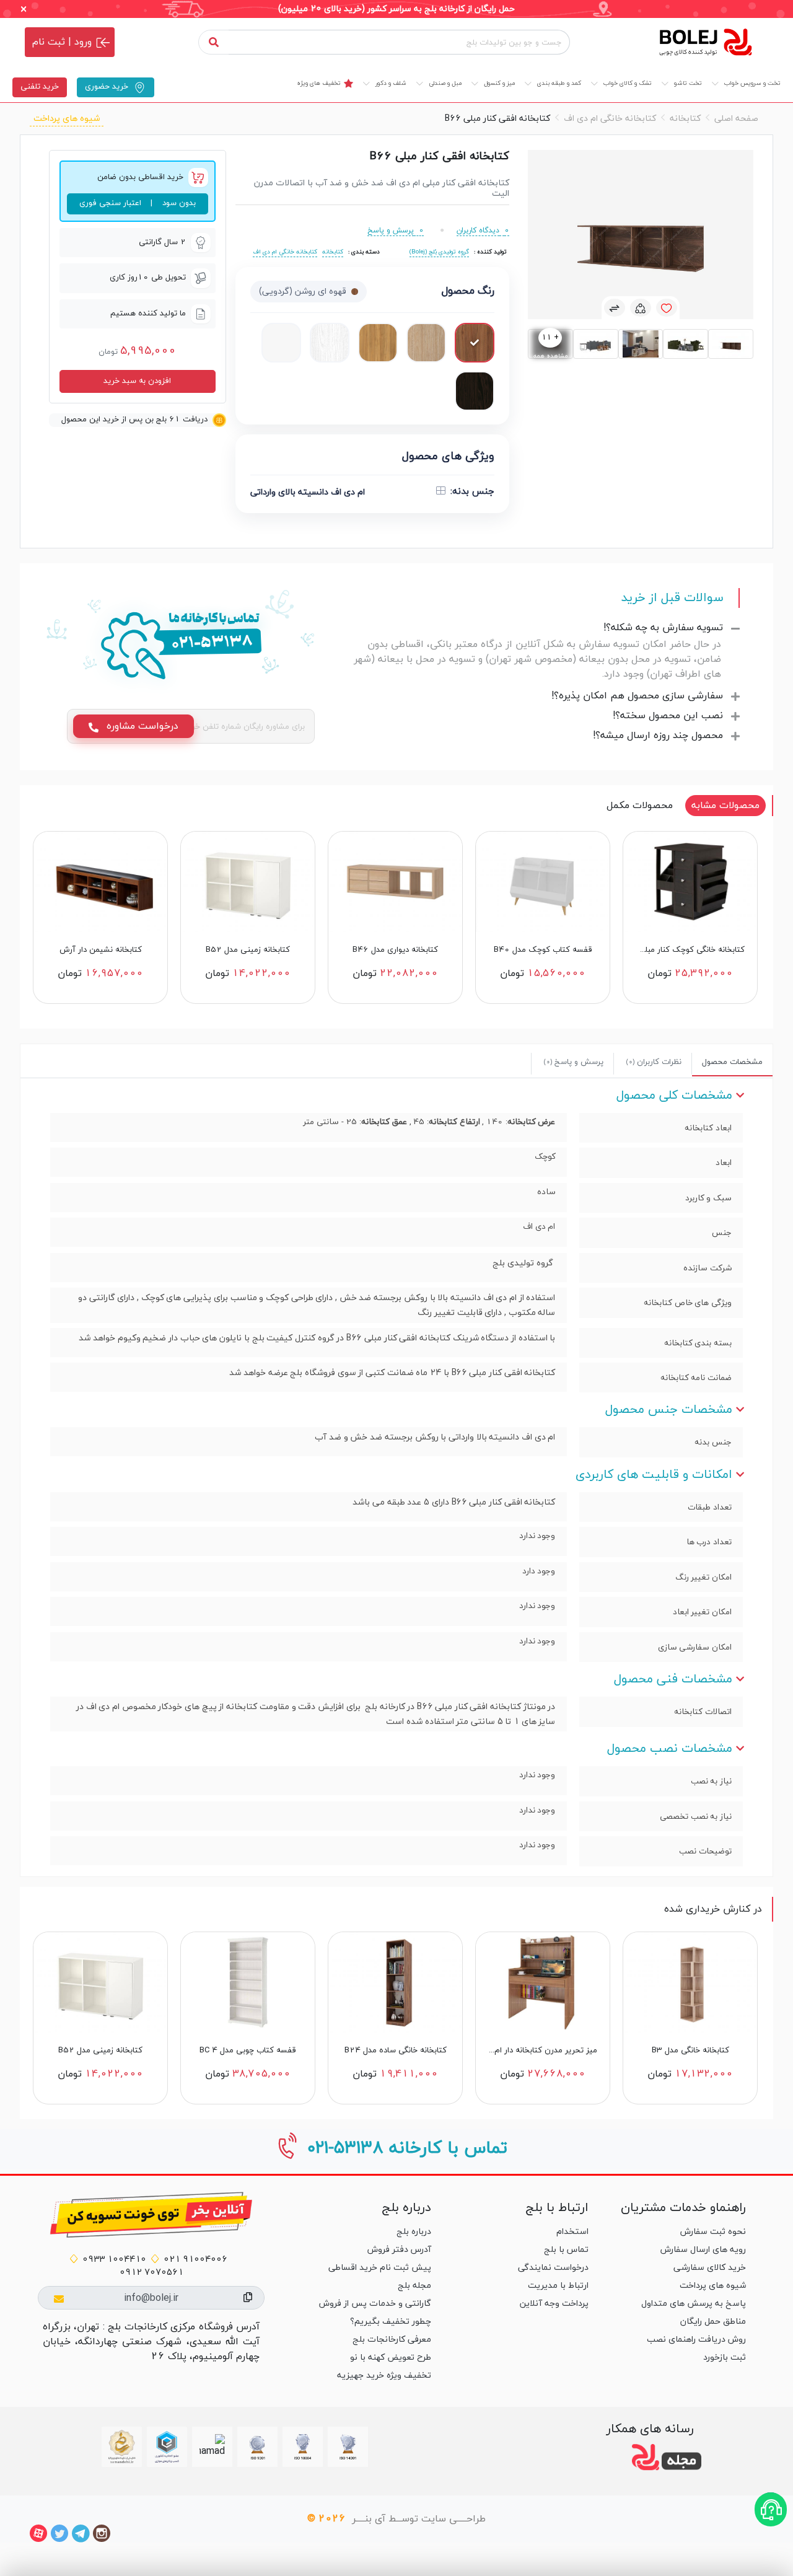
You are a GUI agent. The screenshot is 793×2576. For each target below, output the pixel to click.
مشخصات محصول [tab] (732, 1062)
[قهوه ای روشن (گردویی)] (475, 343)
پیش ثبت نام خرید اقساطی (380, 2268)
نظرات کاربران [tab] (654, 1062)
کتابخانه (685, 119)
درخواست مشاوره (141, 726)
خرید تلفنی (40, 87)
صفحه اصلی (736, 119)
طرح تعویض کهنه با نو (391, 2358)
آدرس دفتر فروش (399, 2250)
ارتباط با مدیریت (558, 2286)
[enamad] (212, 2446)
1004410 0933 (114, 2260)
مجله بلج (414, 2286)
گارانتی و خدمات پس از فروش (375, 2304)
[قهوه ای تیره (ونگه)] (475, 391)
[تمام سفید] (281, 343)
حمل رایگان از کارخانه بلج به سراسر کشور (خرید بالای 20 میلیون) (396, 9)
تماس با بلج (566, 2250)
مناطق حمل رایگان (713, 2322)
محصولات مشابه (725, 806)
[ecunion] (167, 2447)
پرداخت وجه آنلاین (554, 2304)
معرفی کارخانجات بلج (392, 2340)
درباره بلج (414, 2232)
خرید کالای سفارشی (710, 2268)
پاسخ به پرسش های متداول (694, 2304)
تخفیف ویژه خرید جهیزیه (384, 2376)
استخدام (572, 2232)
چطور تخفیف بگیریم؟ (391, 2322)
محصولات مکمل (640, 806)
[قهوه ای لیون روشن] (378, 343)
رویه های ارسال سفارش (703, 2250)
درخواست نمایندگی (553, 2268)
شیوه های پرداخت (67, 119)
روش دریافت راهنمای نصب (696, 2340)
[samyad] (122, 2447)
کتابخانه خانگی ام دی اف (610, 119)
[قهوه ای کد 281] (426, 343)
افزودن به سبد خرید (137, 381)
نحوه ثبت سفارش (713, 2232)
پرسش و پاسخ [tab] (574, 1062)
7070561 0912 (151, 2273)
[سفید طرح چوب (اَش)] (330, 343)
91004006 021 (195, 2260)
